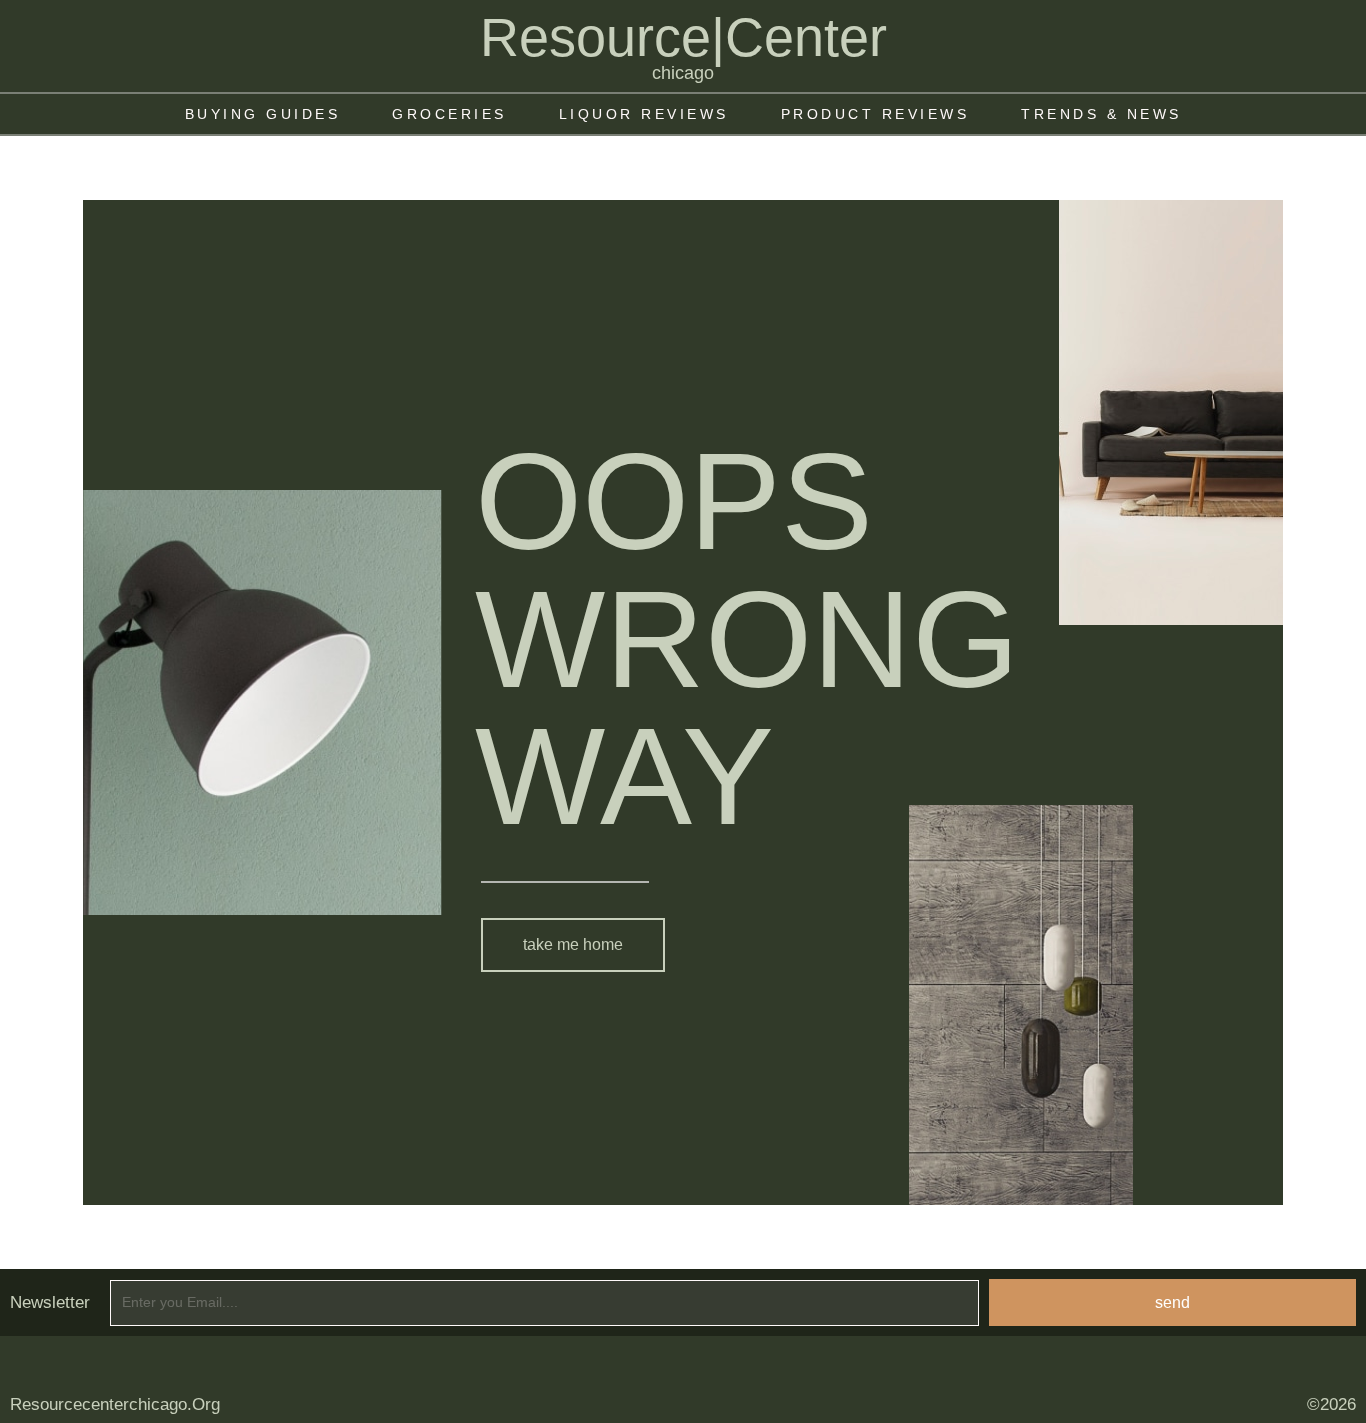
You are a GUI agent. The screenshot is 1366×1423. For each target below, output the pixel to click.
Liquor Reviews (644, 114)
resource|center (683, 37)
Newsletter (50, 1302)
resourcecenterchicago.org (115, 1404)
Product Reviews (875, 114)
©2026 (1331, 1404)
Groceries (449, 114)
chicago (683, 73)
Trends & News (1101, 114)
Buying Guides (263, 114)
